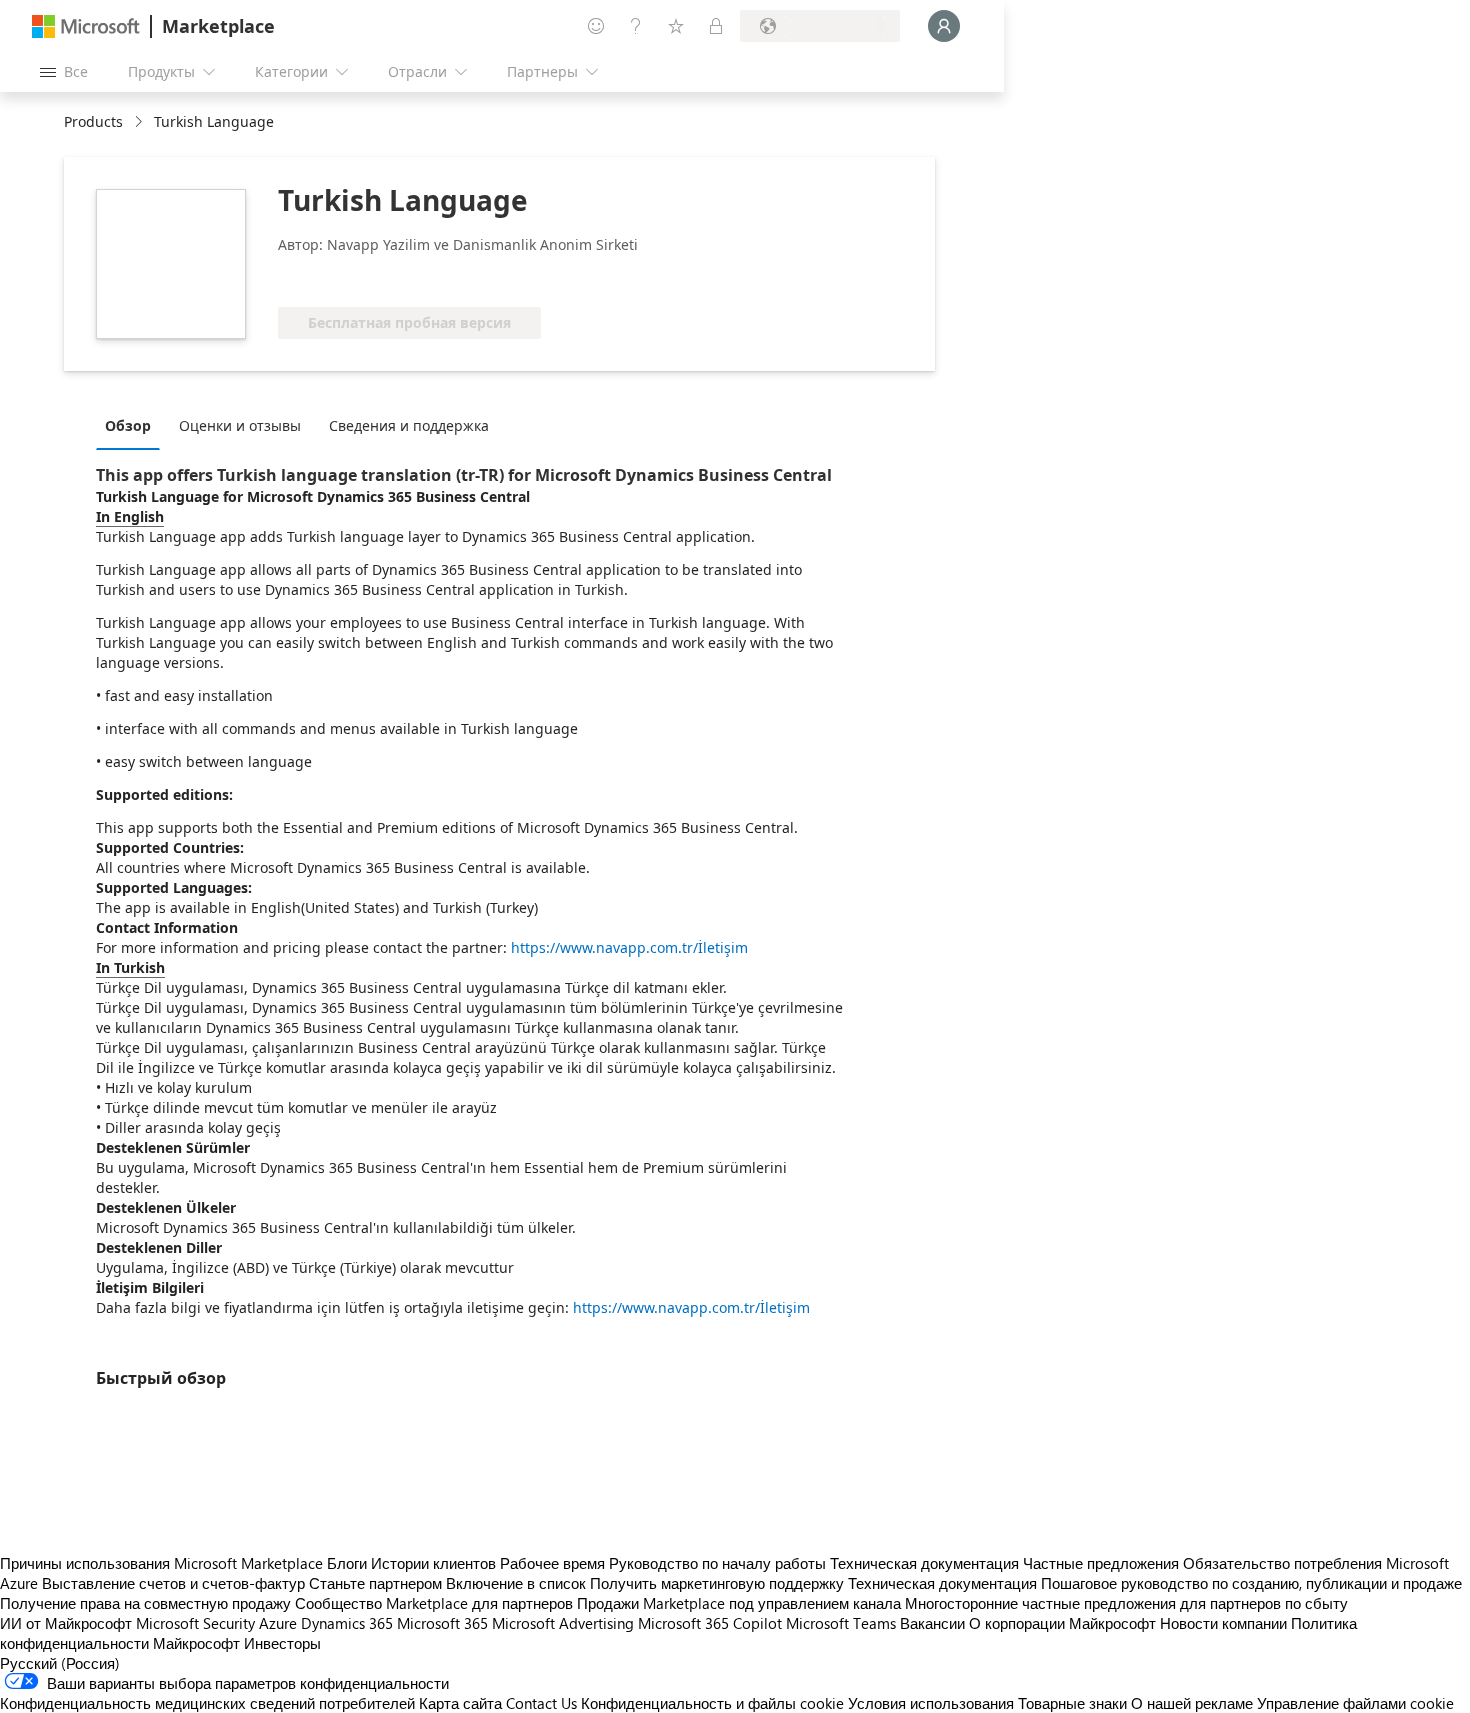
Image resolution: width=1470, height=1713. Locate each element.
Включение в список (516, 1583)
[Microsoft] (86, 26)
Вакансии (932, 1623)
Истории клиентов (433, 1563)
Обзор (128, 425)
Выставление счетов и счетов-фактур (173, 1583)
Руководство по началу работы (717, 1563)
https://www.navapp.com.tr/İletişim (629, 947)
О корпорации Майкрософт (1062, 1623)
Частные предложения (1101, 1563)
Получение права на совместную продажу (145, 1603)
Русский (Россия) (60, 1663)
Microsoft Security (195, 1623)
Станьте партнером (375, 1583)
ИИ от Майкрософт (66, 1623)
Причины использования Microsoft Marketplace (161, 1563)
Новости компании (1223, 1623)
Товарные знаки (1072, 1703)
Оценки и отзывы (240, 425)
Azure (278, 1623)
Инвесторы (282, 1643)
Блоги (347, 1563)
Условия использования (931, 1703)
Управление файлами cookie (1355, 1703)
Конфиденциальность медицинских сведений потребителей (207, 1703)
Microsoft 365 (442, 1623)
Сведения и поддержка (409, 425)
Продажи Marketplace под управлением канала (739, 1603)
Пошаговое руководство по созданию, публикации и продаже (1251, 1583)
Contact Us (541, 1703)
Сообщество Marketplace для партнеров (434, 1603)
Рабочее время (552, 1563)
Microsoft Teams (841, 1623)
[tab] (133, 425)
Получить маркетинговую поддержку (717, 1583)
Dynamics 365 (347, 1623)
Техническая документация (924, 1563)
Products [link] (93, 121)
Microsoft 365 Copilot (710, 1623)
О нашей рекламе (1192, 1703)
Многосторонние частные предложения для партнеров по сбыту (1126, 1603)
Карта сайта (460, 1703)
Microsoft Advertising (563, 1623)
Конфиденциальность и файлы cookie (712, 1703)
